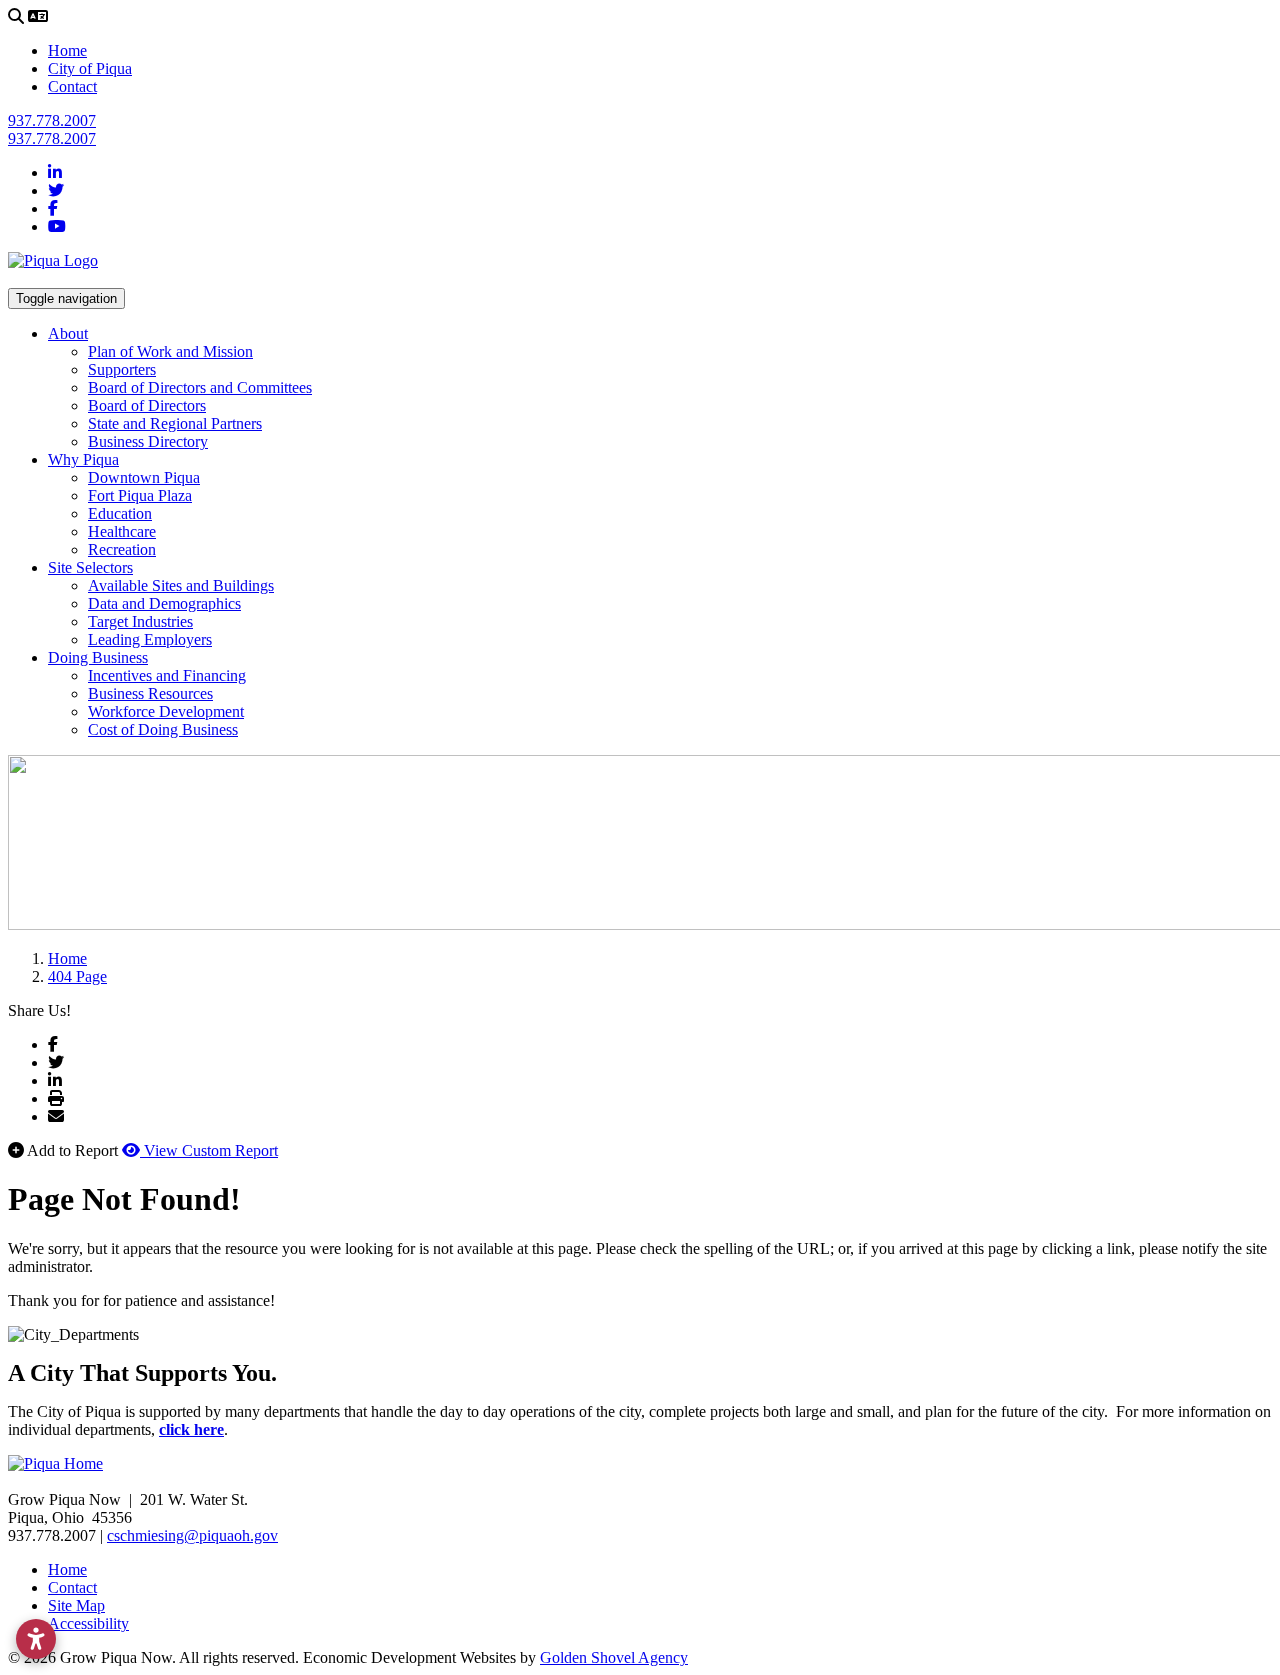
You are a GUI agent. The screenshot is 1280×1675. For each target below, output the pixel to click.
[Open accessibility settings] (36, 1639)
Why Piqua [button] (83, 459)
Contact (72, 86)
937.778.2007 (52, 120)
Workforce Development (166, 711)
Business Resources (150, 693)
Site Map (76, 1605)
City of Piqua (90, 68)
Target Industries (140, 621)
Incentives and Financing (167, 675)
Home (67, 50)
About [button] (68, 333)
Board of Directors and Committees (200, 387)
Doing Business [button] (98, 657)
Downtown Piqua (144, 477)
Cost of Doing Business (163, 729)
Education (120, 513)
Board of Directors (147, 405)
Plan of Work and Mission (170, 351)
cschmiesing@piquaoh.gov (192, 1535)
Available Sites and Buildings (181, 585)
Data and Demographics (164, 603)
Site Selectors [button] (90, 567)
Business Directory (148, 441)
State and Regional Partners (175, 423)
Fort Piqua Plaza (140, 495)
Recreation (122, 549)
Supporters (122, 369)
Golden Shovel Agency (614, 1657)
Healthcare (122, 531)
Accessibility (88, 1623)
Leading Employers (150, 639)
